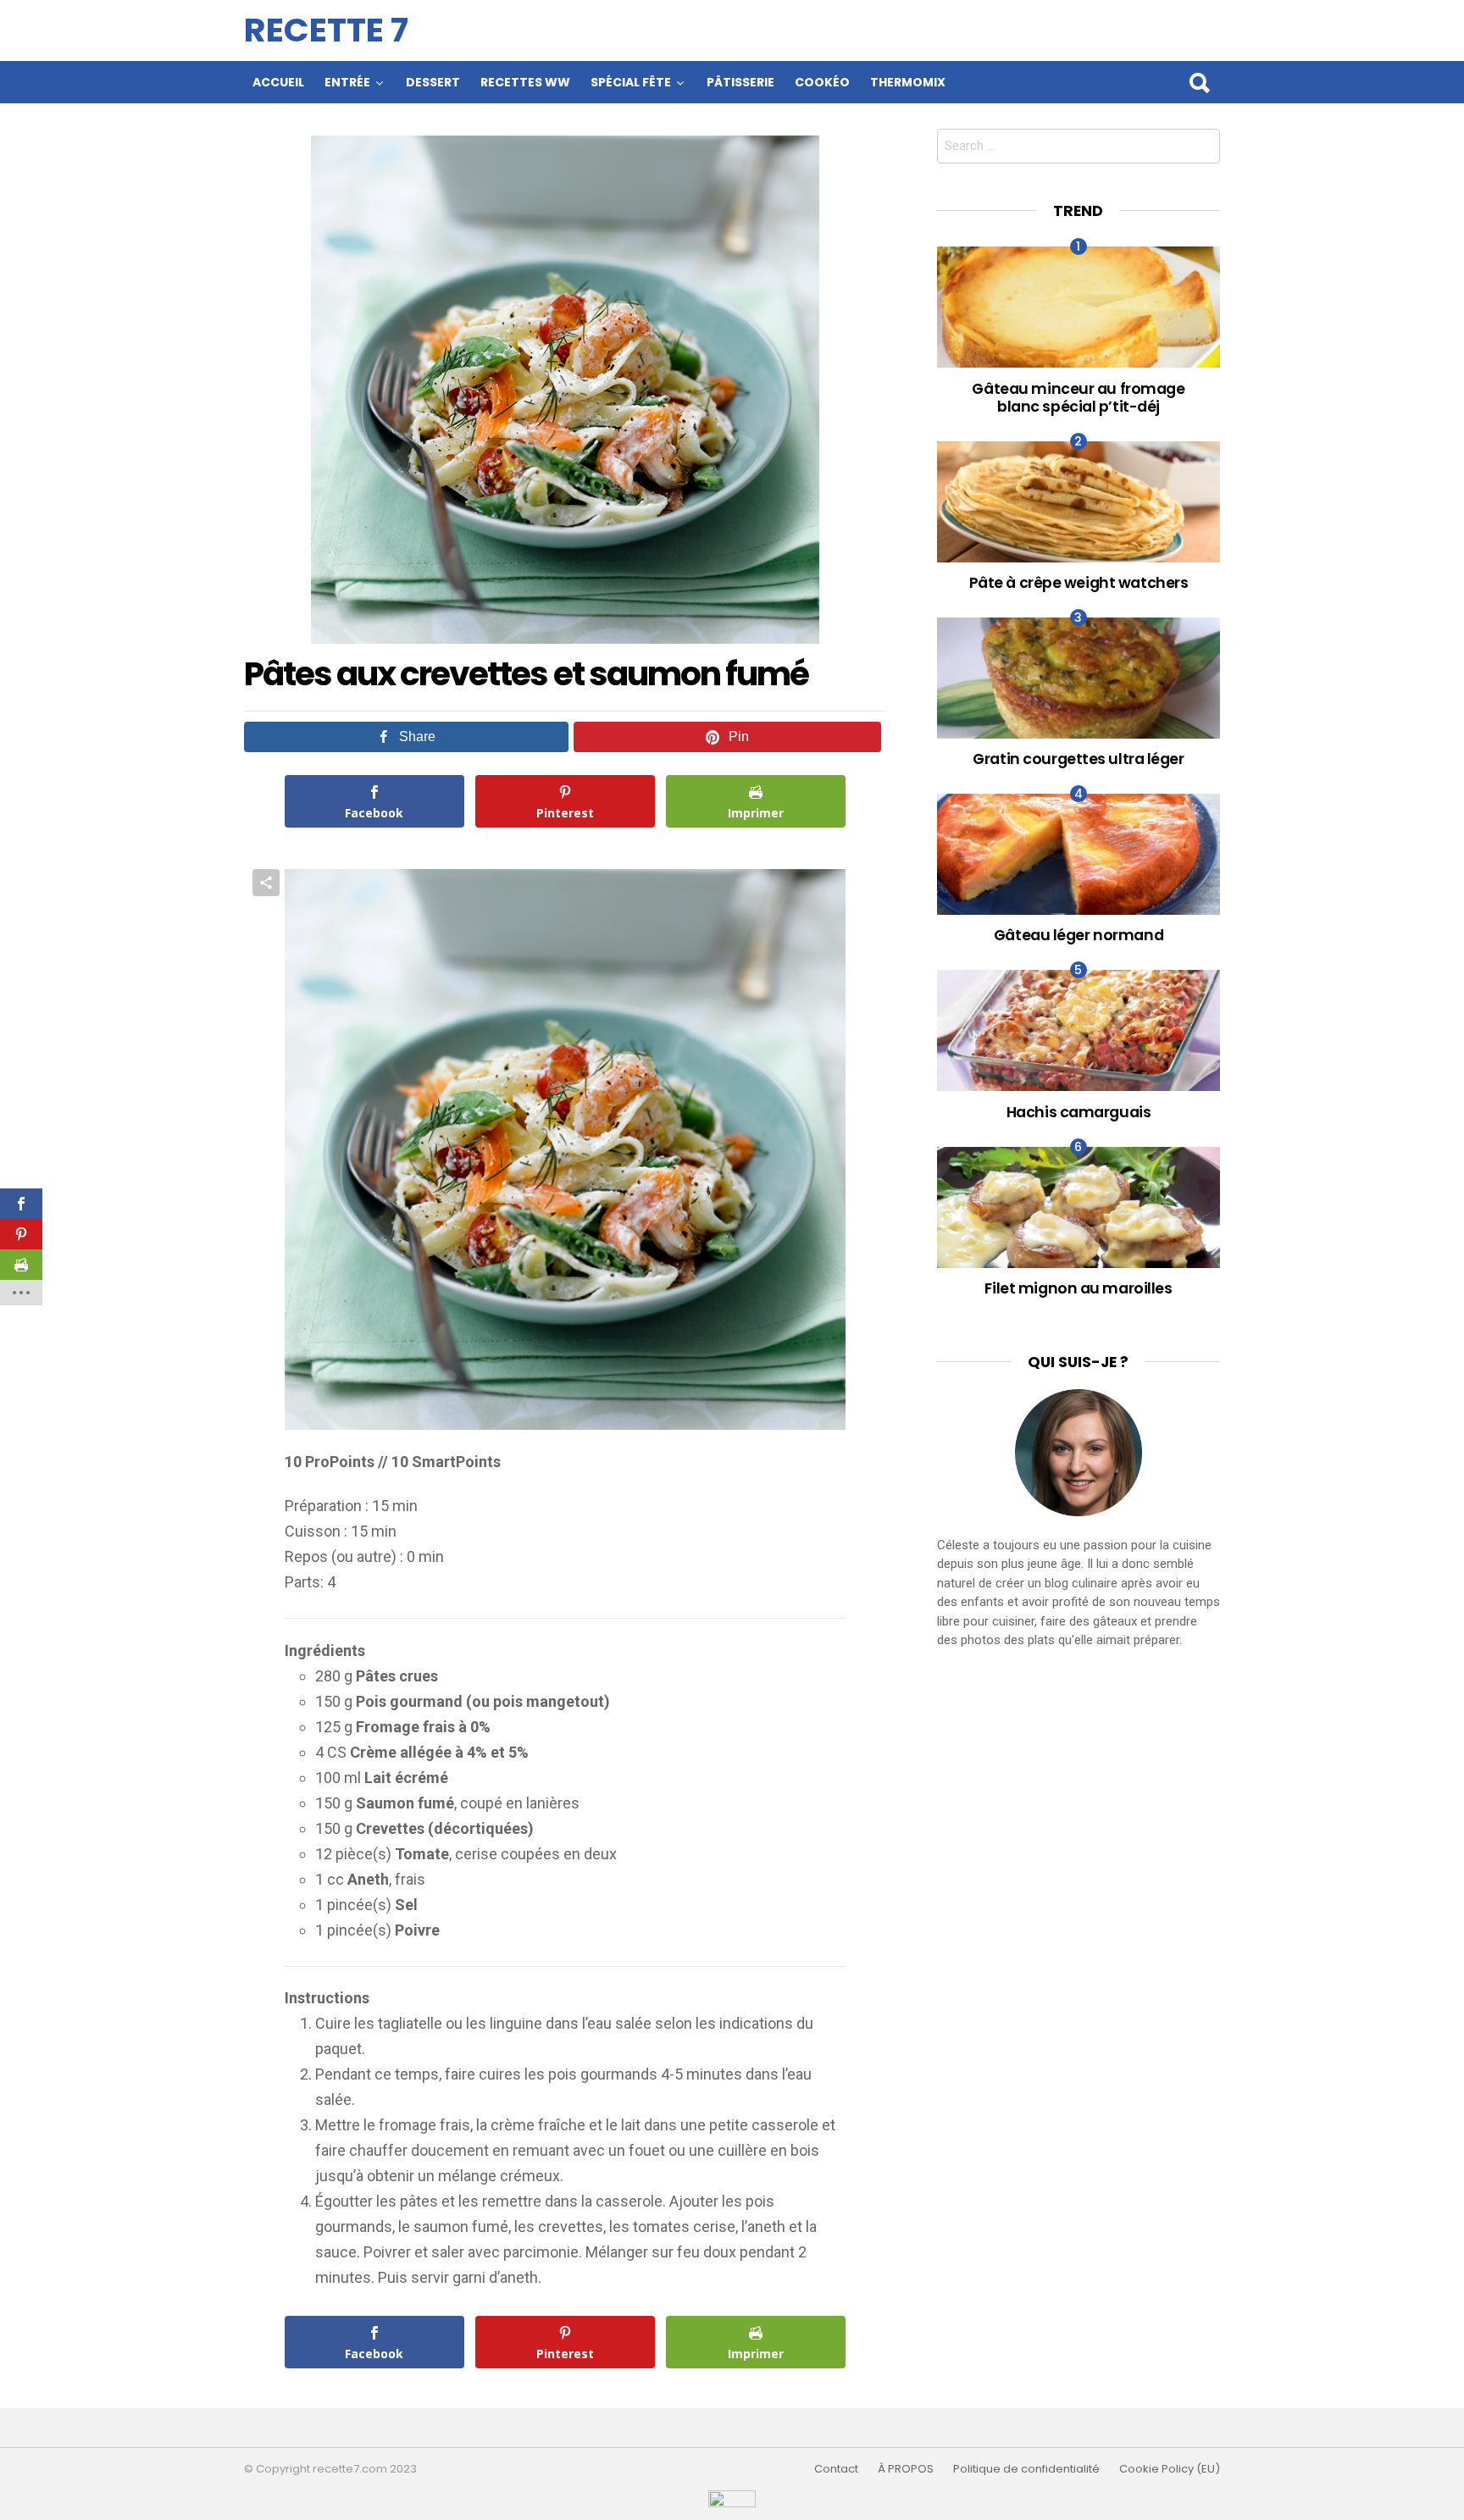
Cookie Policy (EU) (1170, 2469)
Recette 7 (326, 30)
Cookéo (822, 82)
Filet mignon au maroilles (1078, 1288)
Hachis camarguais (1079, 1112)
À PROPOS (906, 2469)
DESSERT (433, 82)
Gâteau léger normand (1079, 935)
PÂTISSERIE (740, 82)
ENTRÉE (347, 82)
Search (1199, 82)
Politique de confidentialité (1026, 2469)
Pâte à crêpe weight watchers (1079, 582)
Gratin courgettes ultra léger (1078, 759)
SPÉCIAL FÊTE (631, 82)
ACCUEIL (278, 82)
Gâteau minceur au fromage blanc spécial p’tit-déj (1078, 397)
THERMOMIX (908, 82)
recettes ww (525, 82)
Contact (836, 2469)
